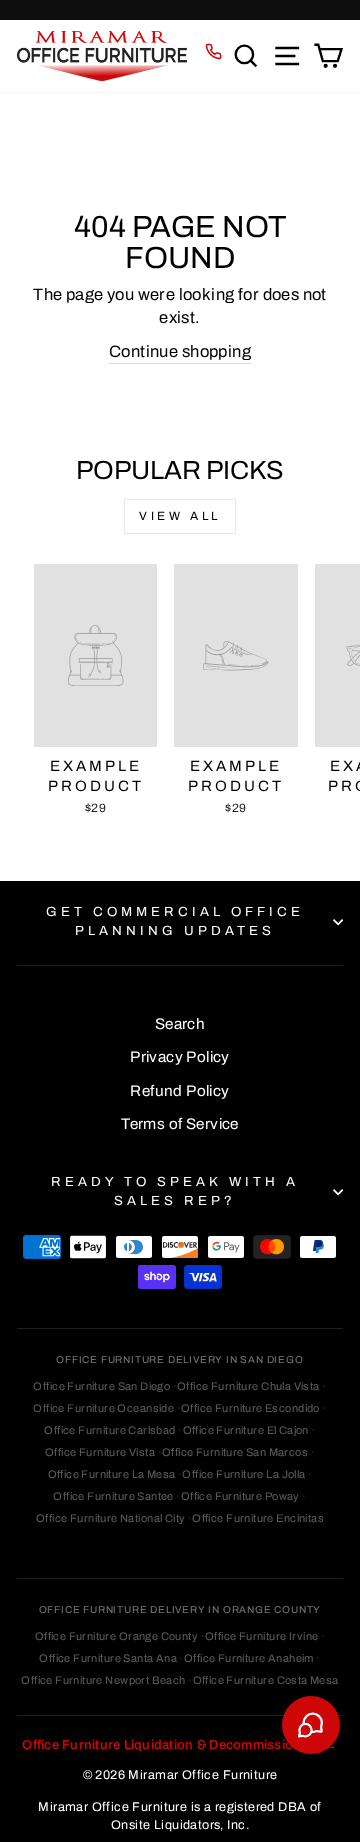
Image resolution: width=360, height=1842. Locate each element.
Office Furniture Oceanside (103, 1408)
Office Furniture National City (110, 1518)
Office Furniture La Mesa (112, 1474)
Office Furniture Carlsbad (109, 1430)
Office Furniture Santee (113, 1496)
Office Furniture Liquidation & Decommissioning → (179, 1745)
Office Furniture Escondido (250, 1408)
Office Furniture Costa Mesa (266, 1680)
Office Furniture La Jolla (243, 1474)
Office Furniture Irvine (262, 1636)
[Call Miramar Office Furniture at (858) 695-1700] (213, 51)
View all (180, 516)
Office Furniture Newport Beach (103, 1680)
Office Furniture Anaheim (249, 1658)
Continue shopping (180, 351)
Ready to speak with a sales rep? (174, 1191)
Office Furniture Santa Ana (108, 1658)
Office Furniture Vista (100, 1452)
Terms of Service (180, 1124)
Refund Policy (179, 1091)
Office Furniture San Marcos (235, 1452)
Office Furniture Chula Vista (248, 1386)
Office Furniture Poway (240, 1496)
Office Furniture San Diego (101, 1386)
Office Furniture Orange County (116, 1636)
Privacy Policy (180, 1057)
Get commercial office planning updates (174, 921)
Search (180, 1024)
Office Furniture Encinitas (258, 1518)
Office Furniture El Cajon (246, 1430)
